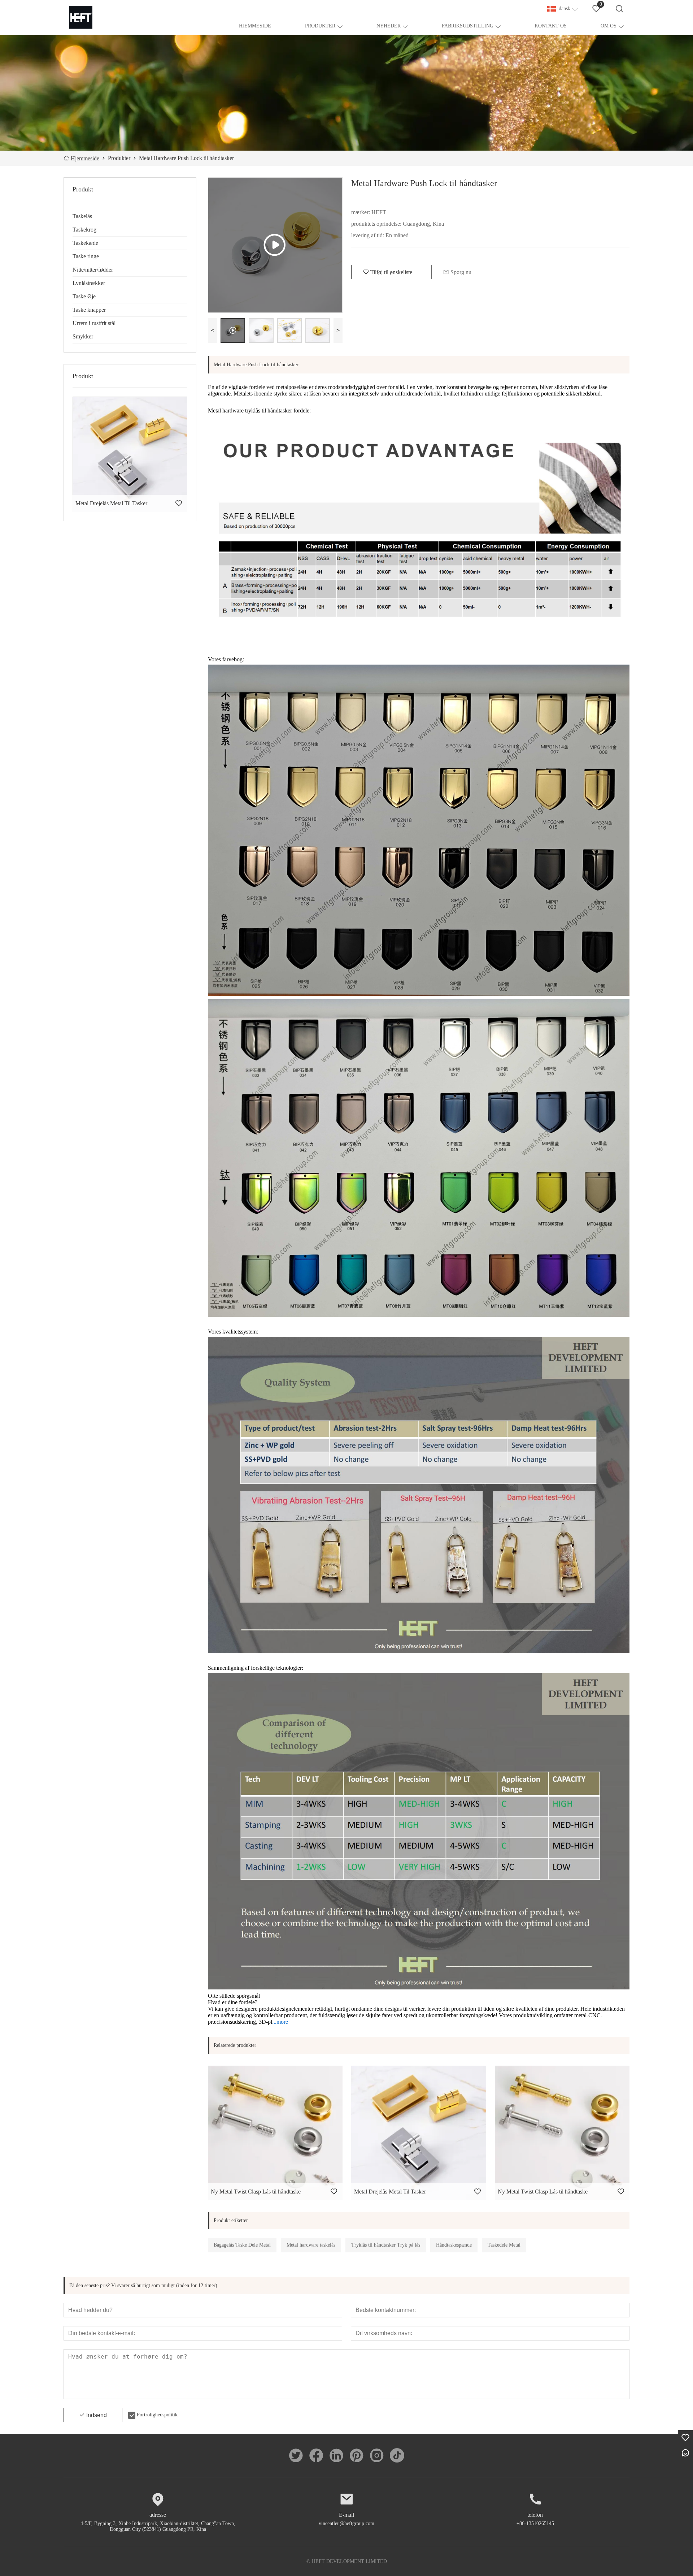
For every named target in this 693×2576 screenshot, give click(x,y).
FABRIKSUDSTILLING (468, 26)
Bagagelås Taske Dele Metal (242, 2245)
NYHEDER (389, 26)
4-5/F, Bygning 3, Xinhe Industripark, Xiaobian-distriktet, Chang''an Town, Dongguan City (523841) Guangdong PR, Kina (158, 2526)
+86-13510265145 (535, 2523)
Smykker (83, 336)
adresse (158, 2515)
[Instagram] (377, 2455)
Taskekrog (84, 230)
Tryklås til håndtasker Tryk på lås (386, 2245)
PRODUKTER (320, 26)
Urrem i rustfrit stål (94, 323)
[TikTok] (397, 2455)
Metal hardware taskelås (311, 2245)
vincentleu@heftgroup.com (346, 2523)
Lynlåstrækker (89, 283)
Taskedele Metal (504, 2245)
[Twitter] (296, 2455)
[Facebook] (316, 2455)
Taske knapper (89, 310)
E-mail (346, 2515)
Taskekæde (85, 243)
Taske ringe (86, 256)
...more (280, 2022)
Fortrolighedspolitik (157, 2415)
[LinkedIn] (336, 2455)
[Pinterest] (357, 2455)
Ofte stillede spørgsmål (234, 1996)
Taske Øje (84, 296)
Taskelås (82, 216)
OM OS (609, 26)
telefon (535, 2515)
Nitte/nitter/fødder (93, 270)
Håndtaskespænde (454, 2245)
